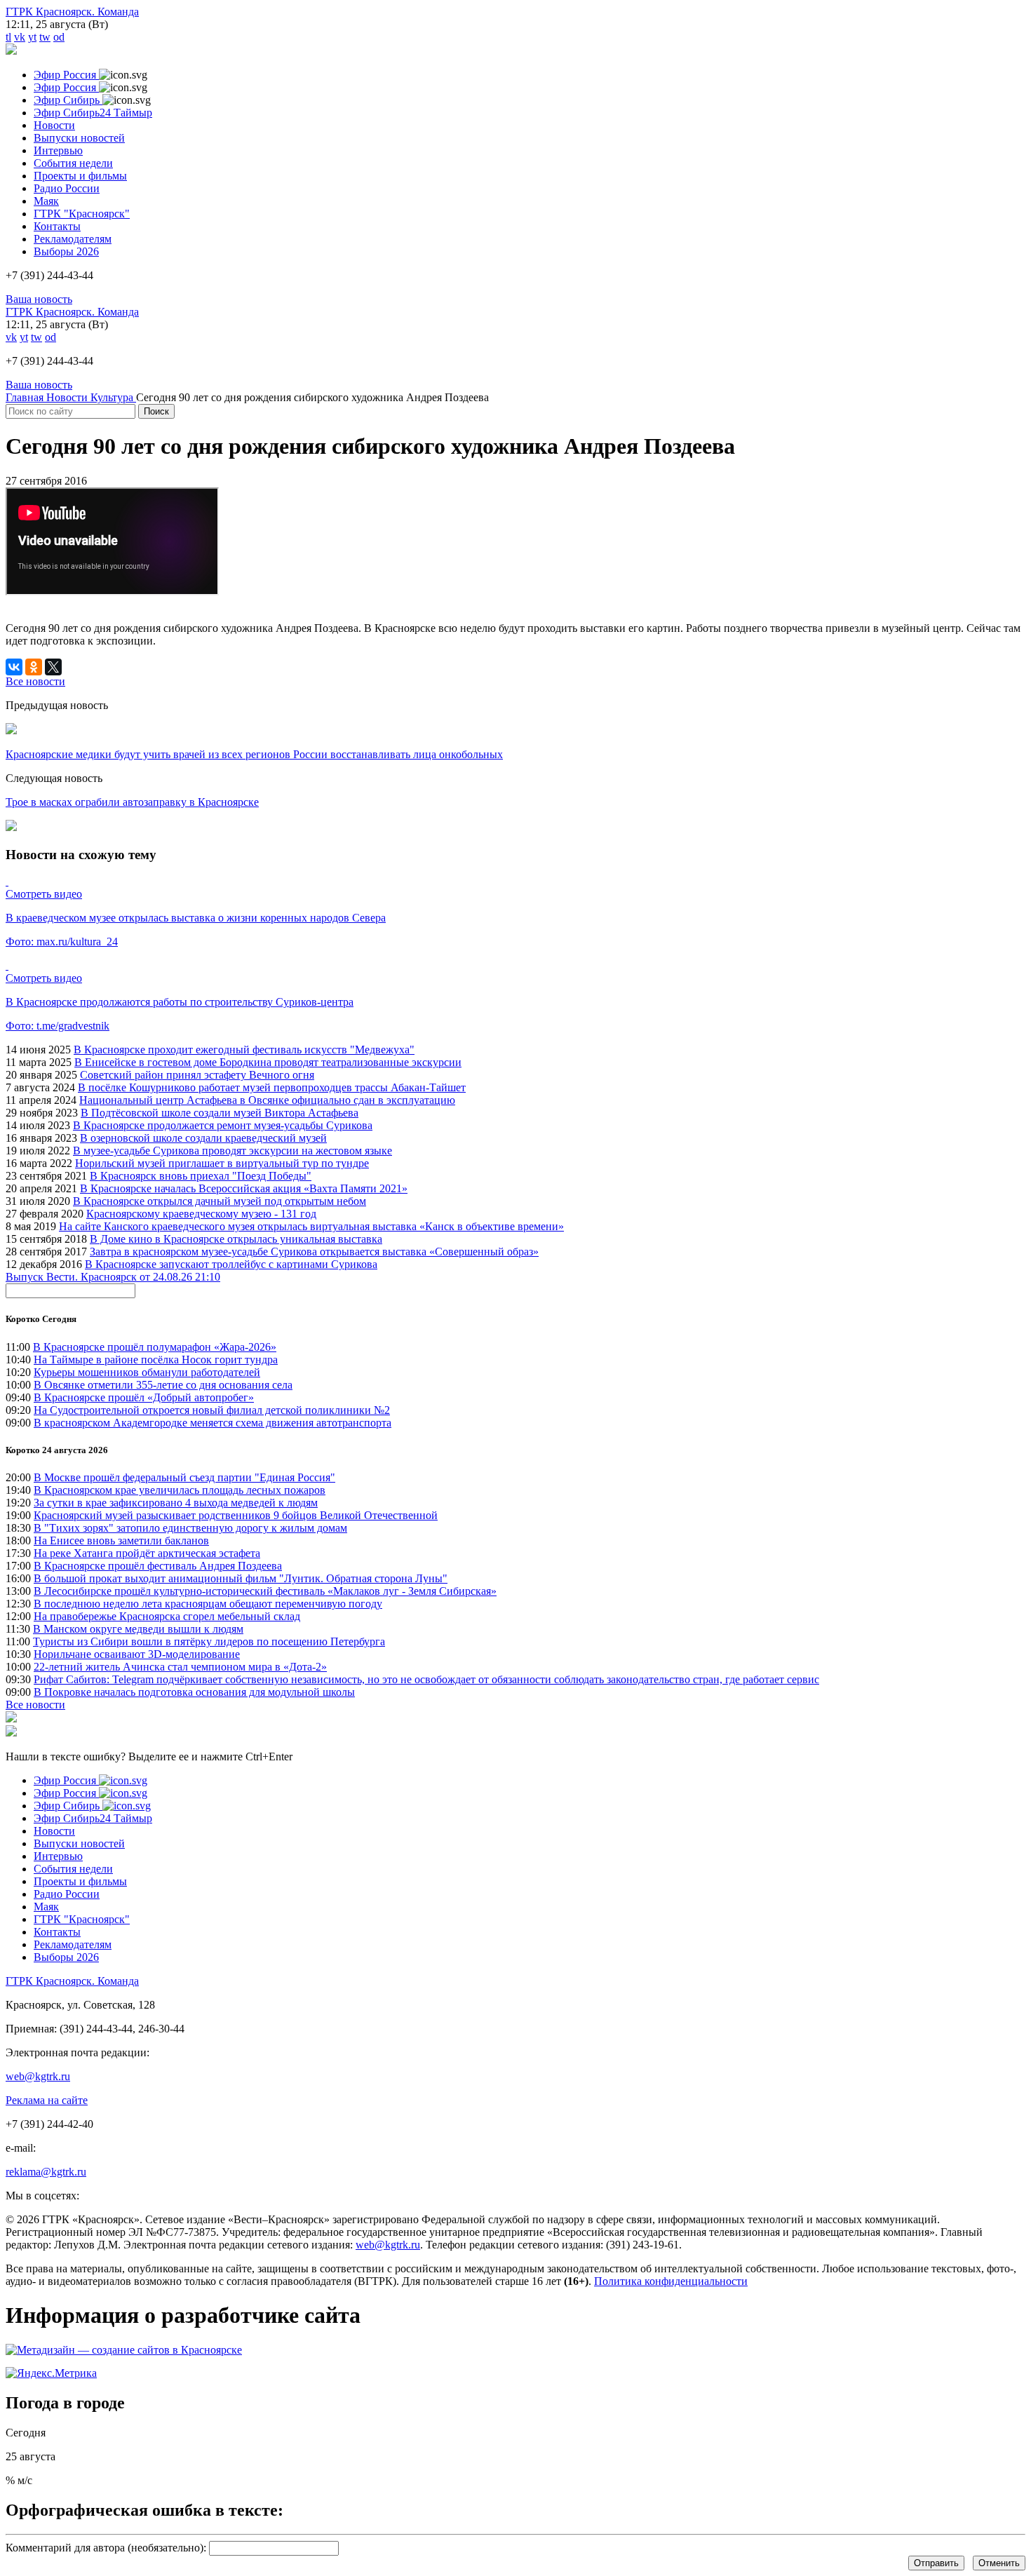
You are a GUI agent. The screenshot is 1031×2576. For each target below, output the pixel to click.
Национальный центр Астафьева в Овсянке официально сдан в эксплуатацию (267, 1100)
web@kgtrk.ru (38, 2076)
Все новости (35, 1705)
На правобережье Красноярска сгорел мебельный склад (167, 1616)
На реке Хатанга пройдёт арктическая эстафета (147, 1553)
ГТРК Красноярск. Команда (72, 12)
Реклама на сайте (47, 2100)
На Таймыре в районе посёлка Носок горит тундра (156, 1360)
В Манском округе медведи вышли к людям (138, 1629)
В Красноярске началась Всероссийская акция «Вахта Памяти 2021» (244, 1188)
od (59, 37)
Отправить (936, 2563)
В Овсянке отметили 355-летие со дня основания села (163, 1385)
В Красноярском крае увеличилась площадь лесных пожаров (180, 1490)
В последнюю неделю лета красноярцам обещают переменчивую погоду (208, 1604)
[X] (53, 667)
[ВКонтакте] (14, 667)
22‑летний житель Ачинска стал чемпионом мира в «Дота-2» (180, 1667)
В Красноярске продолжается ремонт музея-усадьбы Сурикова (223, 1125)
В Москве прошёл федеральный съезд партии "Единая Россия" (184, 1477)
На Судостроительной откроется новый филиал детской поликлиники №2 (212, 1410)
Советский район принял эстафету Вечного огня (197, 1075)
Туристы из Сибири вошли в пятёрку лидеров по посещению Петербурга (209, 1641)
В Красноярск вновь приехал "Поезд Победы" (201, 1176)
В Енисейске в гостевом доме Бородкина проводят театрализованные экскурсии (268, 1062)
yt (32, 37)
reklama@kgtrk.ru (46, 2172)
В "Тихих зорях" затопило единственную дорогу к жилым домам (190, 1528)
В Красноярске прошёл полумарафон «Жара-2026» (155, 1347)
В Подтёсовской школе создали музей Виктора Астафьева (220, 1113)
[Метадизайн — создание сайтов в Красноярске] (124, 2350)
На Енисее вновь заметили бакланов (121, 1540)
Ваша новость (39, 299)
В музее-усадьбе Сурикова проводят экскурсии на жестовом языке (233, 1151)
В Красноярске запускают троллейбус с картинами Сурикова (231, 1264)
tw (45, 37)
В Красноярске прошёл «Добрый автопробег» (144, 1397)
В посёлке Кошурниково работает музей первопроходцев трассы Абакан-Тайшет (272, 1087)
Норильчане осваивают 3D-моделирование (137, 1654)
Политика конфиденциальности (671, 2281)
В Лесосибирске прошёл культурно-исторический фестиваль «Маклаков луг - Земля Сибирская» (265, 1591)
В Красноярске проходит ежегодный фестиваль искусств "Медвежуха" (244, 1050)
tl (8, 37)
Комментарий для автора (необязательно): (106, 2548)
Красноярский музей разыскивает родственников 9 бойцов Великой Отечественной (236, 1515)
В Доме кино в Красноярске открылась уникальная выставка (236, 1239)
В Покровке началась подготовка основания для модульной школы (194, 1692)
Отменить (999, 2563)
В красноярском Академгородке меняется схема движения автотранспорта (213, 1423)
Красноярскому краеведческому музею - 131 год (201, 1214)
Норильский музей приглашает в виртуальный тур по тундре (222, 1163)
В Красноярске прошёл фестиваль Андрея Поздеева (158, 1566)
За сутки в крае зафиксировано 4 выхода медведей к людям (176, 1503)
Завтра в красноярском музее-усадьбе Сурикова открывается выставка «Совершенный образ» (314, 1252)
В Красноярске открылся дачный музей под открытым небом (220, 1201)
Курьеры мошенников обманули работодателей (147, 1372)
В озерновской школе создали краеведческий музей (203, 1138)
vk (20, 37)
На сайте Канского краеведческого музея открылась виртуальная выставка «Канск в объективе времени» (311, 1226)
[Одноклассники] (34, 667)
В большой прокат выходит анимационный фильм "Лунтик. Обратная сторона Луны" (241, 1578)
